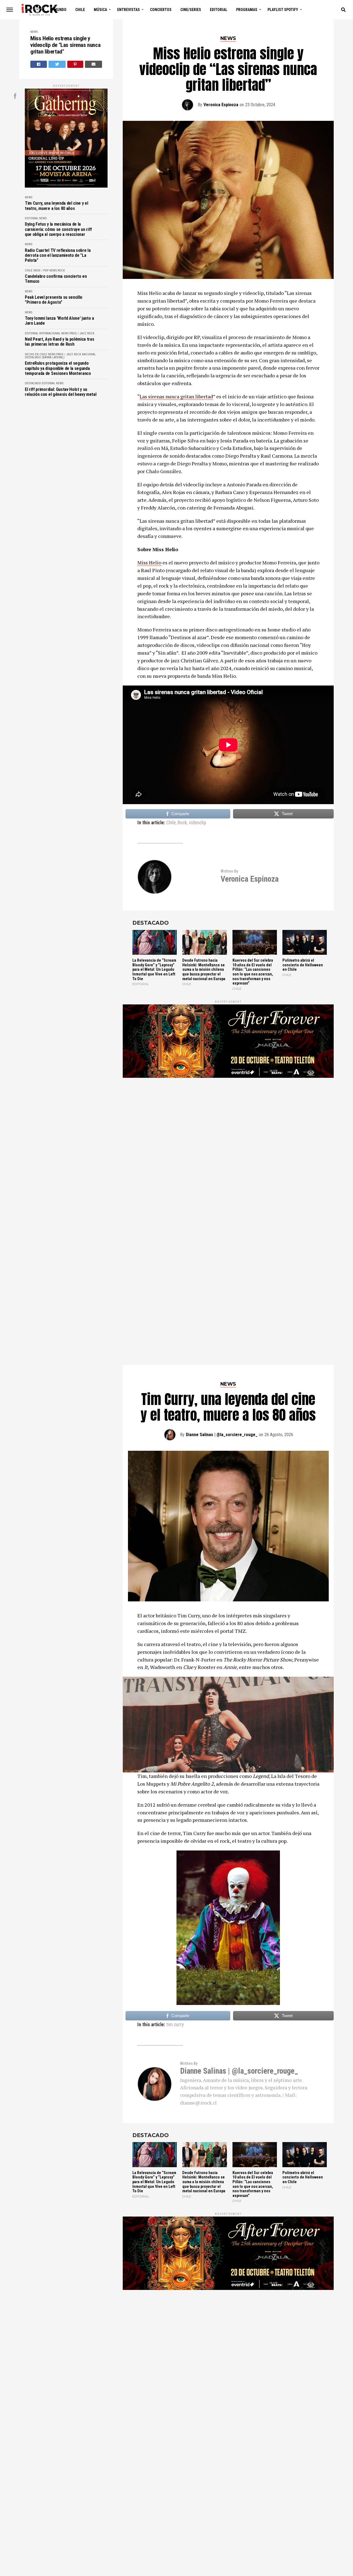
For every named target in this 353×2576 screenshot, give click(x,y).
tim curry (175, 2025)
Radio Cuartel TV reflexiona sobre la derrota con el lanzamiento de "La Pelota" (58, 256)
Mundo (60, 10)
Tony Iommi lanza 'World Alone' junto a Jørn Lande (59, 321)
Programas (247, 10)
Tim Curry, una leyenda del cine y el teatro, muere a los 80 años (56, 206)
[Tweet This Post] (57, 64)
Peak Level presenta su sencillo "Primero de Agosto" (54, 300)
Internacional (50, 333)
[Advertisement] (228, 1141)
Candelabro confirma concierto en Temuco (56, 279)
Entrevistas (129, 10)
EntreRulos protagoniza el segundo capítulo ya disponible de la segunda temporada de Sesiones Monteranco (58, 368)
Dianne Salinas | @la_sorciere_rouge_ (222, 1435)
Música (100, 10)
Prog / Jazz (78, 333)
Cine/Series (191, 10)
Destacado (33, 383)
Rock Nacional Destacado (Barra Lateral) (60, 356)
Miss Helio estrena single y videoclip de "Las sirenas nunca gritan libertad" (65, 45)
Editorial (219, 10)
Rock (61, 270)
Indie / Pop (41, 270)
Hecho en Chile (36, 354)
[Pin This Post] (75, 64)
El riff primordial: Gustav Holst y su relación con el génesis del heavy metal (61, 392)
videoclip (197, 823)
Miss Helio (149, 562)
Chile (80, 10)
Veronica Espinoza (221, 105)
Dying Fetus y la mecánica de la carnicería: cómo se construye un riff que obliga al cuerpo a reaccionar (58, 229)
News (34, 32)
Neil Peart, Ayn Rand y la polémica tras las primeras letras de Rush (60, 342)
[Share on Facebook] (39, 64)
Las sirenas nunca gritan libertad (176, 396)
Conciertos (161, 10)
